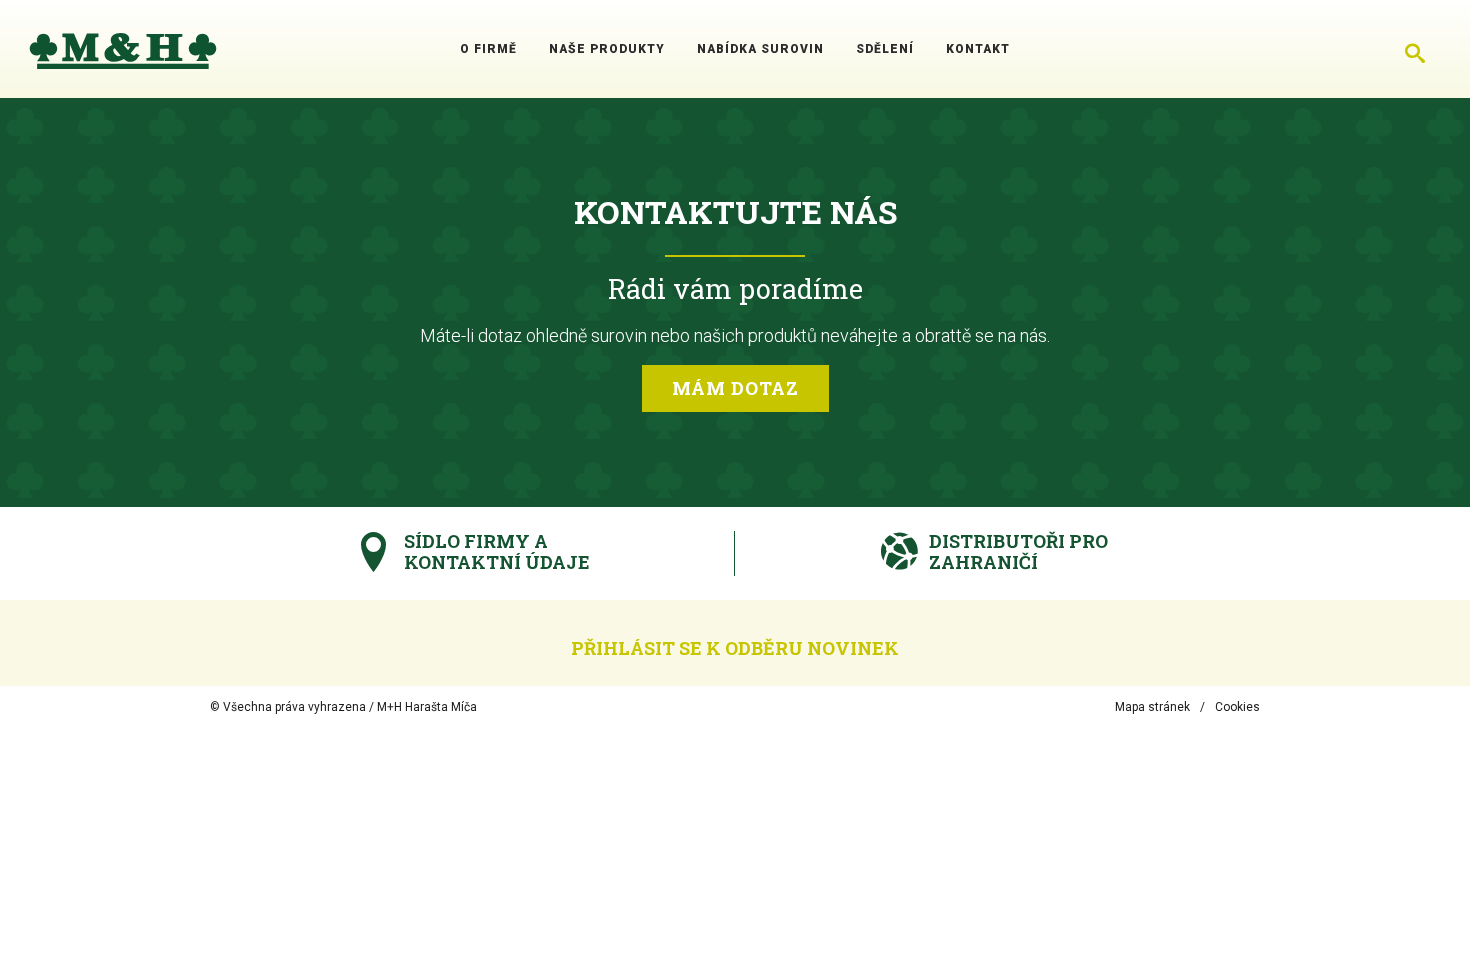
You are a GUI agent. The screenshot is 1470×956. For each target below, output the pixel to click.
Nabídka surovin (760, 49)
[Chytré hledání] (1415, 49)
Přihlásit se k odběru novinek (735, 648)
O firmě (488, 49)
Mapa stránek (1152, 707)
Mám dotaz (735, 388)
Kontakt (978, 49)
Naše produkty (607, 49)
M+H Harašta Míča (427, 707)
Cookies (1237, 707)
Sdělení (885, 49)
